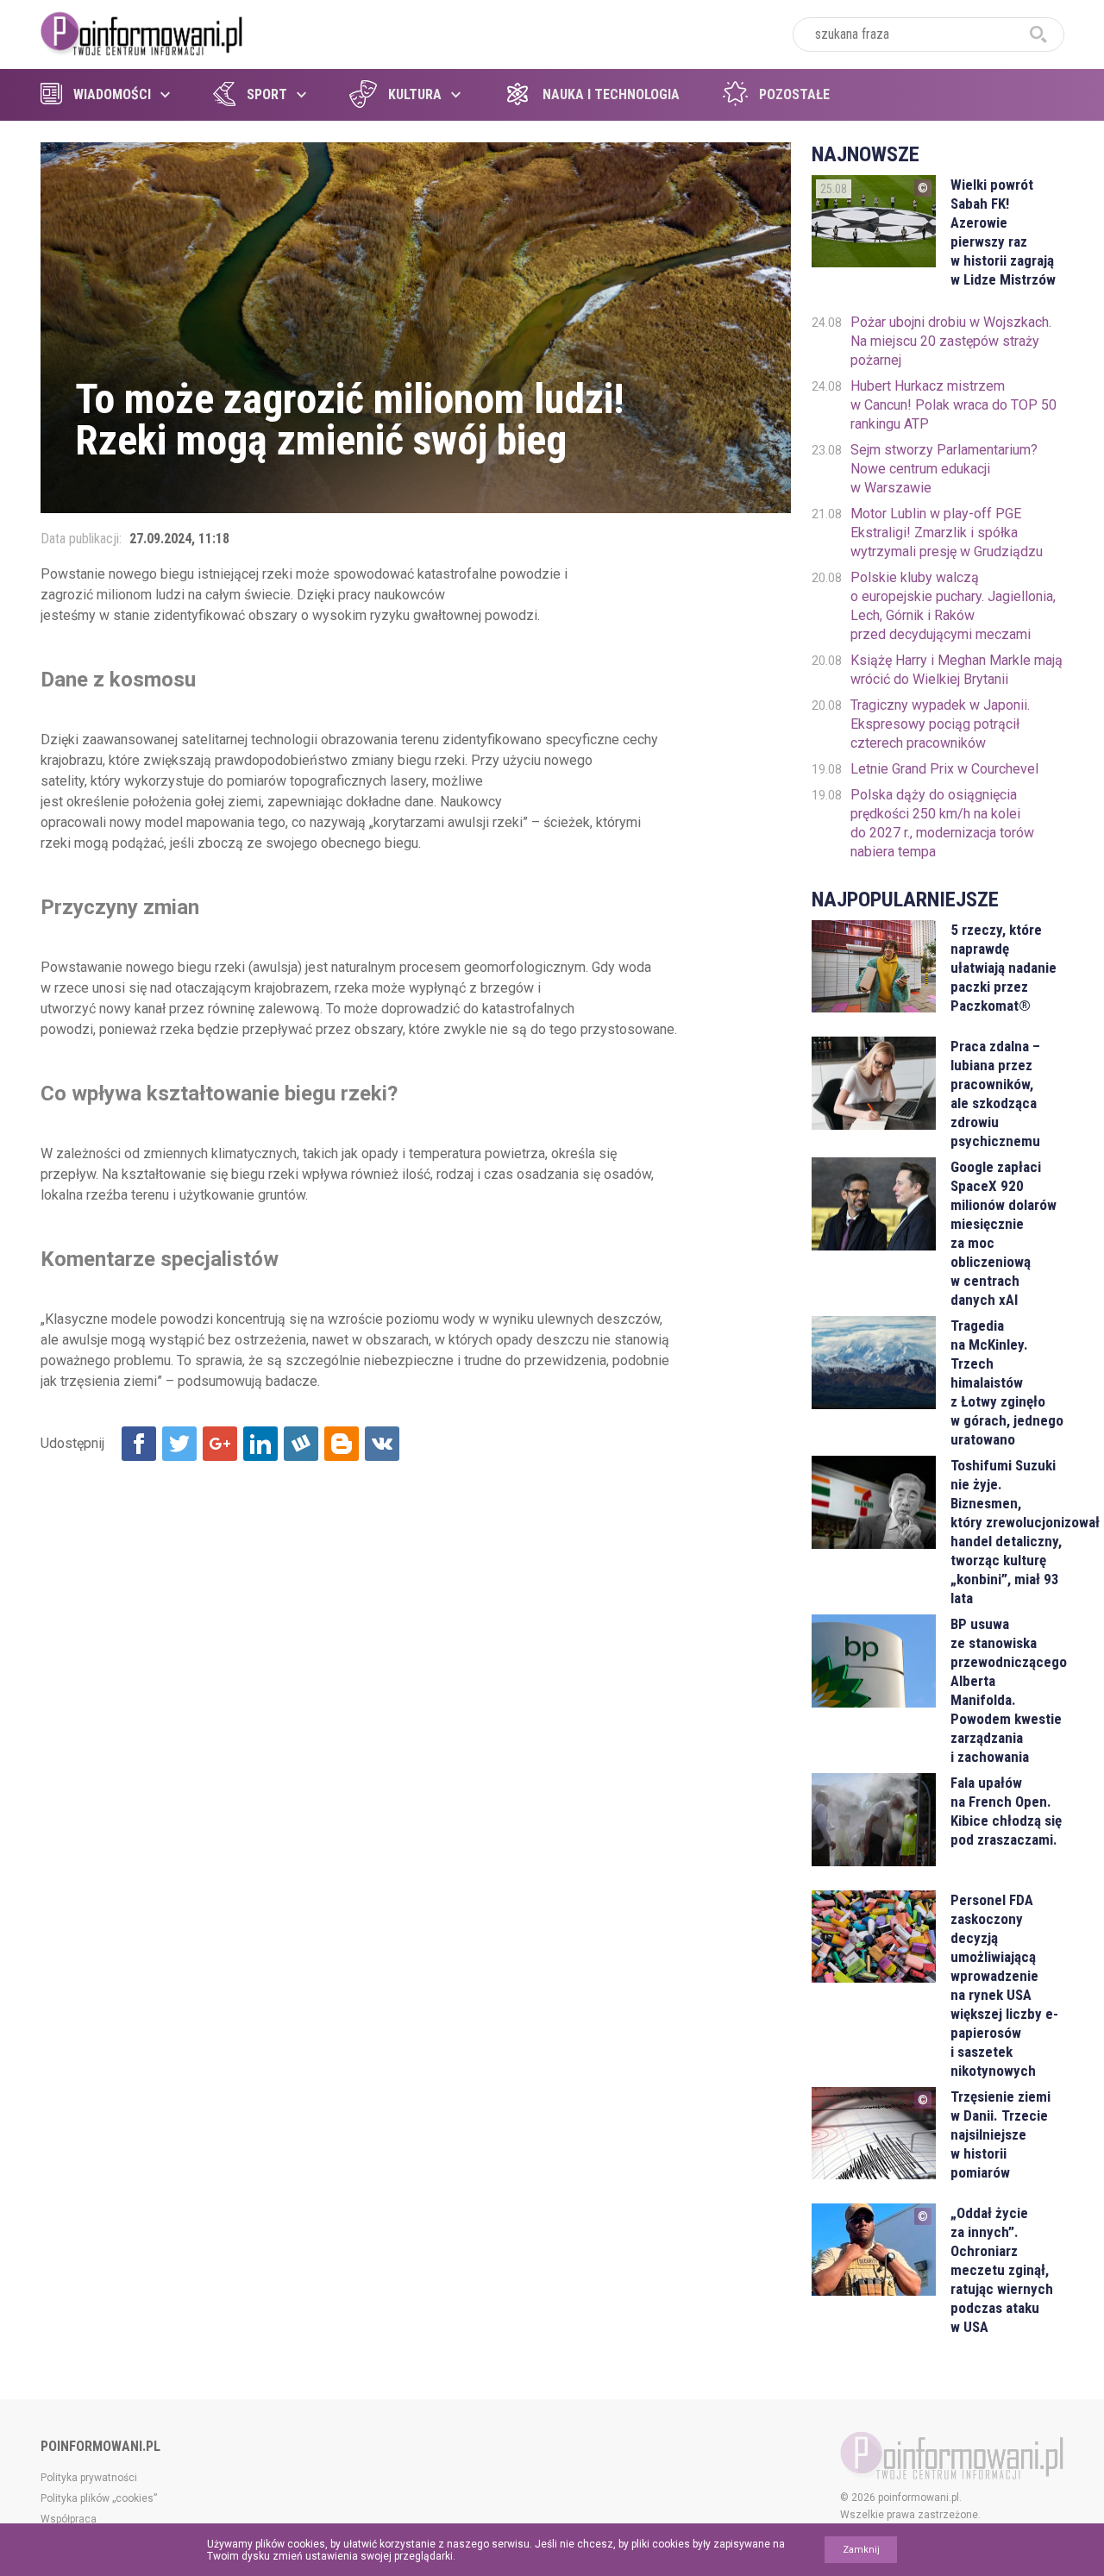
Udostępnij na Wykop (301, 1444)
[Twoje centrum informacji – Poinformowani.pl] (142, 32)
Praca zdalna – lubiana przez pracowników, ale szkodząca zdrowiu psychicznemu (995, 1094)
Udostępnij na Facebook (139, 1444)
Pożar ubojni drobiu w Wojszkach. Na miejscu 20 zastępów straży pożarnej (951, 341)
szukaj (1038, 34)
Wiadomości (112, 94)
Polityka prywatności (89, 2478)
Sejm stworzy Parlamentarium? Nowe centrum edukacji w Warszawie (944, 469)
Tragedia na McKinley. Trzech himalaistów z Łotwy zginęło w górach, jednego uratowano (1007, 1382)
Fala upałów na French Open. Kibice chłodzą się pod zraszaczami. (1006, 1811)
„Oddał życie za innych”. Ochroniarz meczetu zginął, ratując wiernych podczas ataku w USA (1002, 2270)
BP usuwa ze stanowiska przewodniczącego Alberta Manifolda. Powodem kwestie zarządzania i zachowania (1007, 1690)
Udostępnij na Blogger (342, 1444)
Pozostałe (794, 94)
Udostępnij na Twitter (179, 1444)
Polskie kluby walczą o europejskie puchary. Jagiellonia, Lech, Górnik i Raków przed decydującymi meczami (953, 606)
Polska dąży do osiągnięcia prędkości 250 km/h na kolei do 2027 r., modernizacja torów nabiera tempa (942, 823)
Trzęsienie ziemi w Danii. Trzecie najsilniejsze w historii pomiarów (1000, 2134)
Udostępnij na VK (382, 1444)
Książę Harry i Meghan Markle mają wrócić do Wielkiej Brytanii (957, 670)
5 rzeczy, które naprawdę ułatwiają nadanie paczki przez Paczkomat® (1004, 968)
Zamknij (861, 2550)
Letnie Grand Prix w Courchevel (944, 769)
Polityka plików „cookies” (99, 2498)
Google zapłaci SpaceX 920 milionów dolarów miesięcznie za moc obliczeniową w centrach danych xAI (1004, 1233)
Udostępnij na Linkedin (260, 1444)
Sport (267, 94)
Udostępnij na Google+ (220, 1444)
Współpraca (69, 2519)
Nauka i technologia (611, 94)
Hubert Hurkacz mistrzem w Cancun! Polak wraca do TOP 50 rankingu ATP (953, 405)
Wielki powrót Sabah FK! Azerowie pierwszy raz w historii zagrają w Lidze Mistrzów (1003, 232)
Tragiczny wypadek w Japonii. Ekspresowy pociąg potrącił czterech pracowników (940, 724)
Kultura (415, 94)
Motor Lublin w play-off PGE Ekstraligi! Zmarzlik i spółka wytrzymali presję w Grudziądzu (947, 533)
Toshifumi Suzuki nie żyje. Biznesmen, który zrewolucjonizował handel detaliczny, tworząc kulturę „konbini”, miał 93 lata (1007, 1532)
